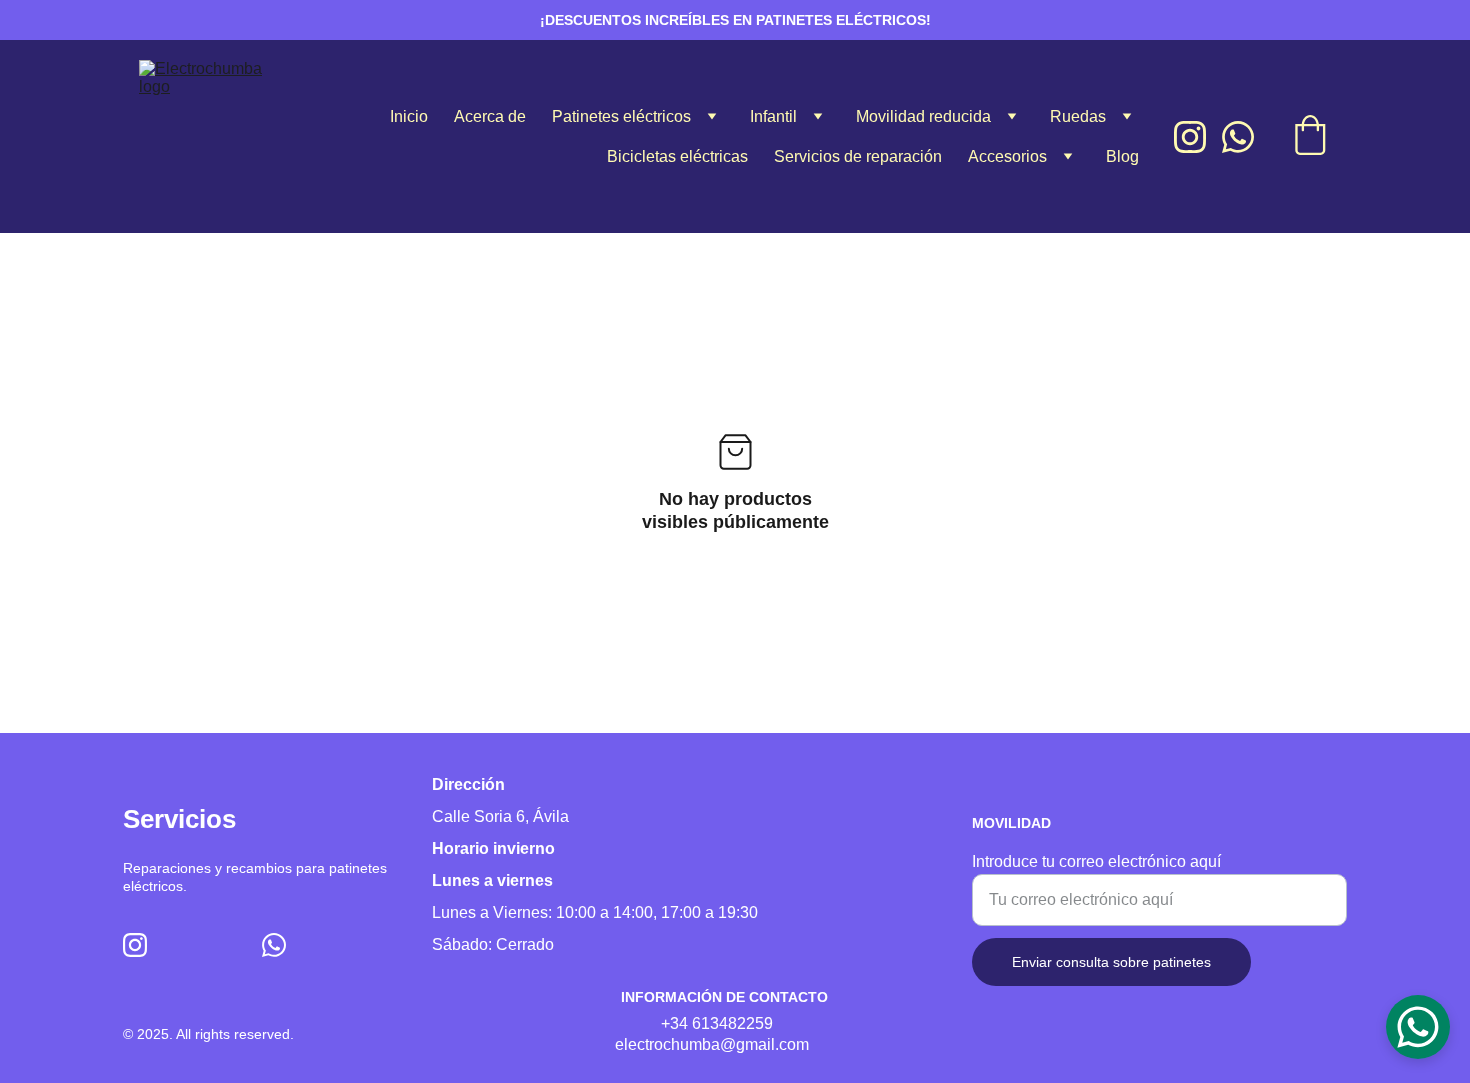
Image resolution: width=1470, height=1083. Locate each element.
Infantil (773, 116)
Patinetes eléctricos (621, 116)
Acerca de (490, 116)
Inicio (409, 116)
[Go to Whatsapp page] (1238, 137)
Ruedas (1078, 116)
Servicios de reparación (858, 156)
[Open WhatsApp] (1418, 1027)
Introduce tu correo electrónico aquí (1096, 861)
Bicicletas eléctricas (677, 156)
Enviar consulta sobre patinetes (1111, 962)
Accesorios (1007, 156)
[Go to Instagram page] (1198, 137)
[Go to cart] (1310, 137)
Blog (1122, 156)
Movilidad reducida (923, 116)
